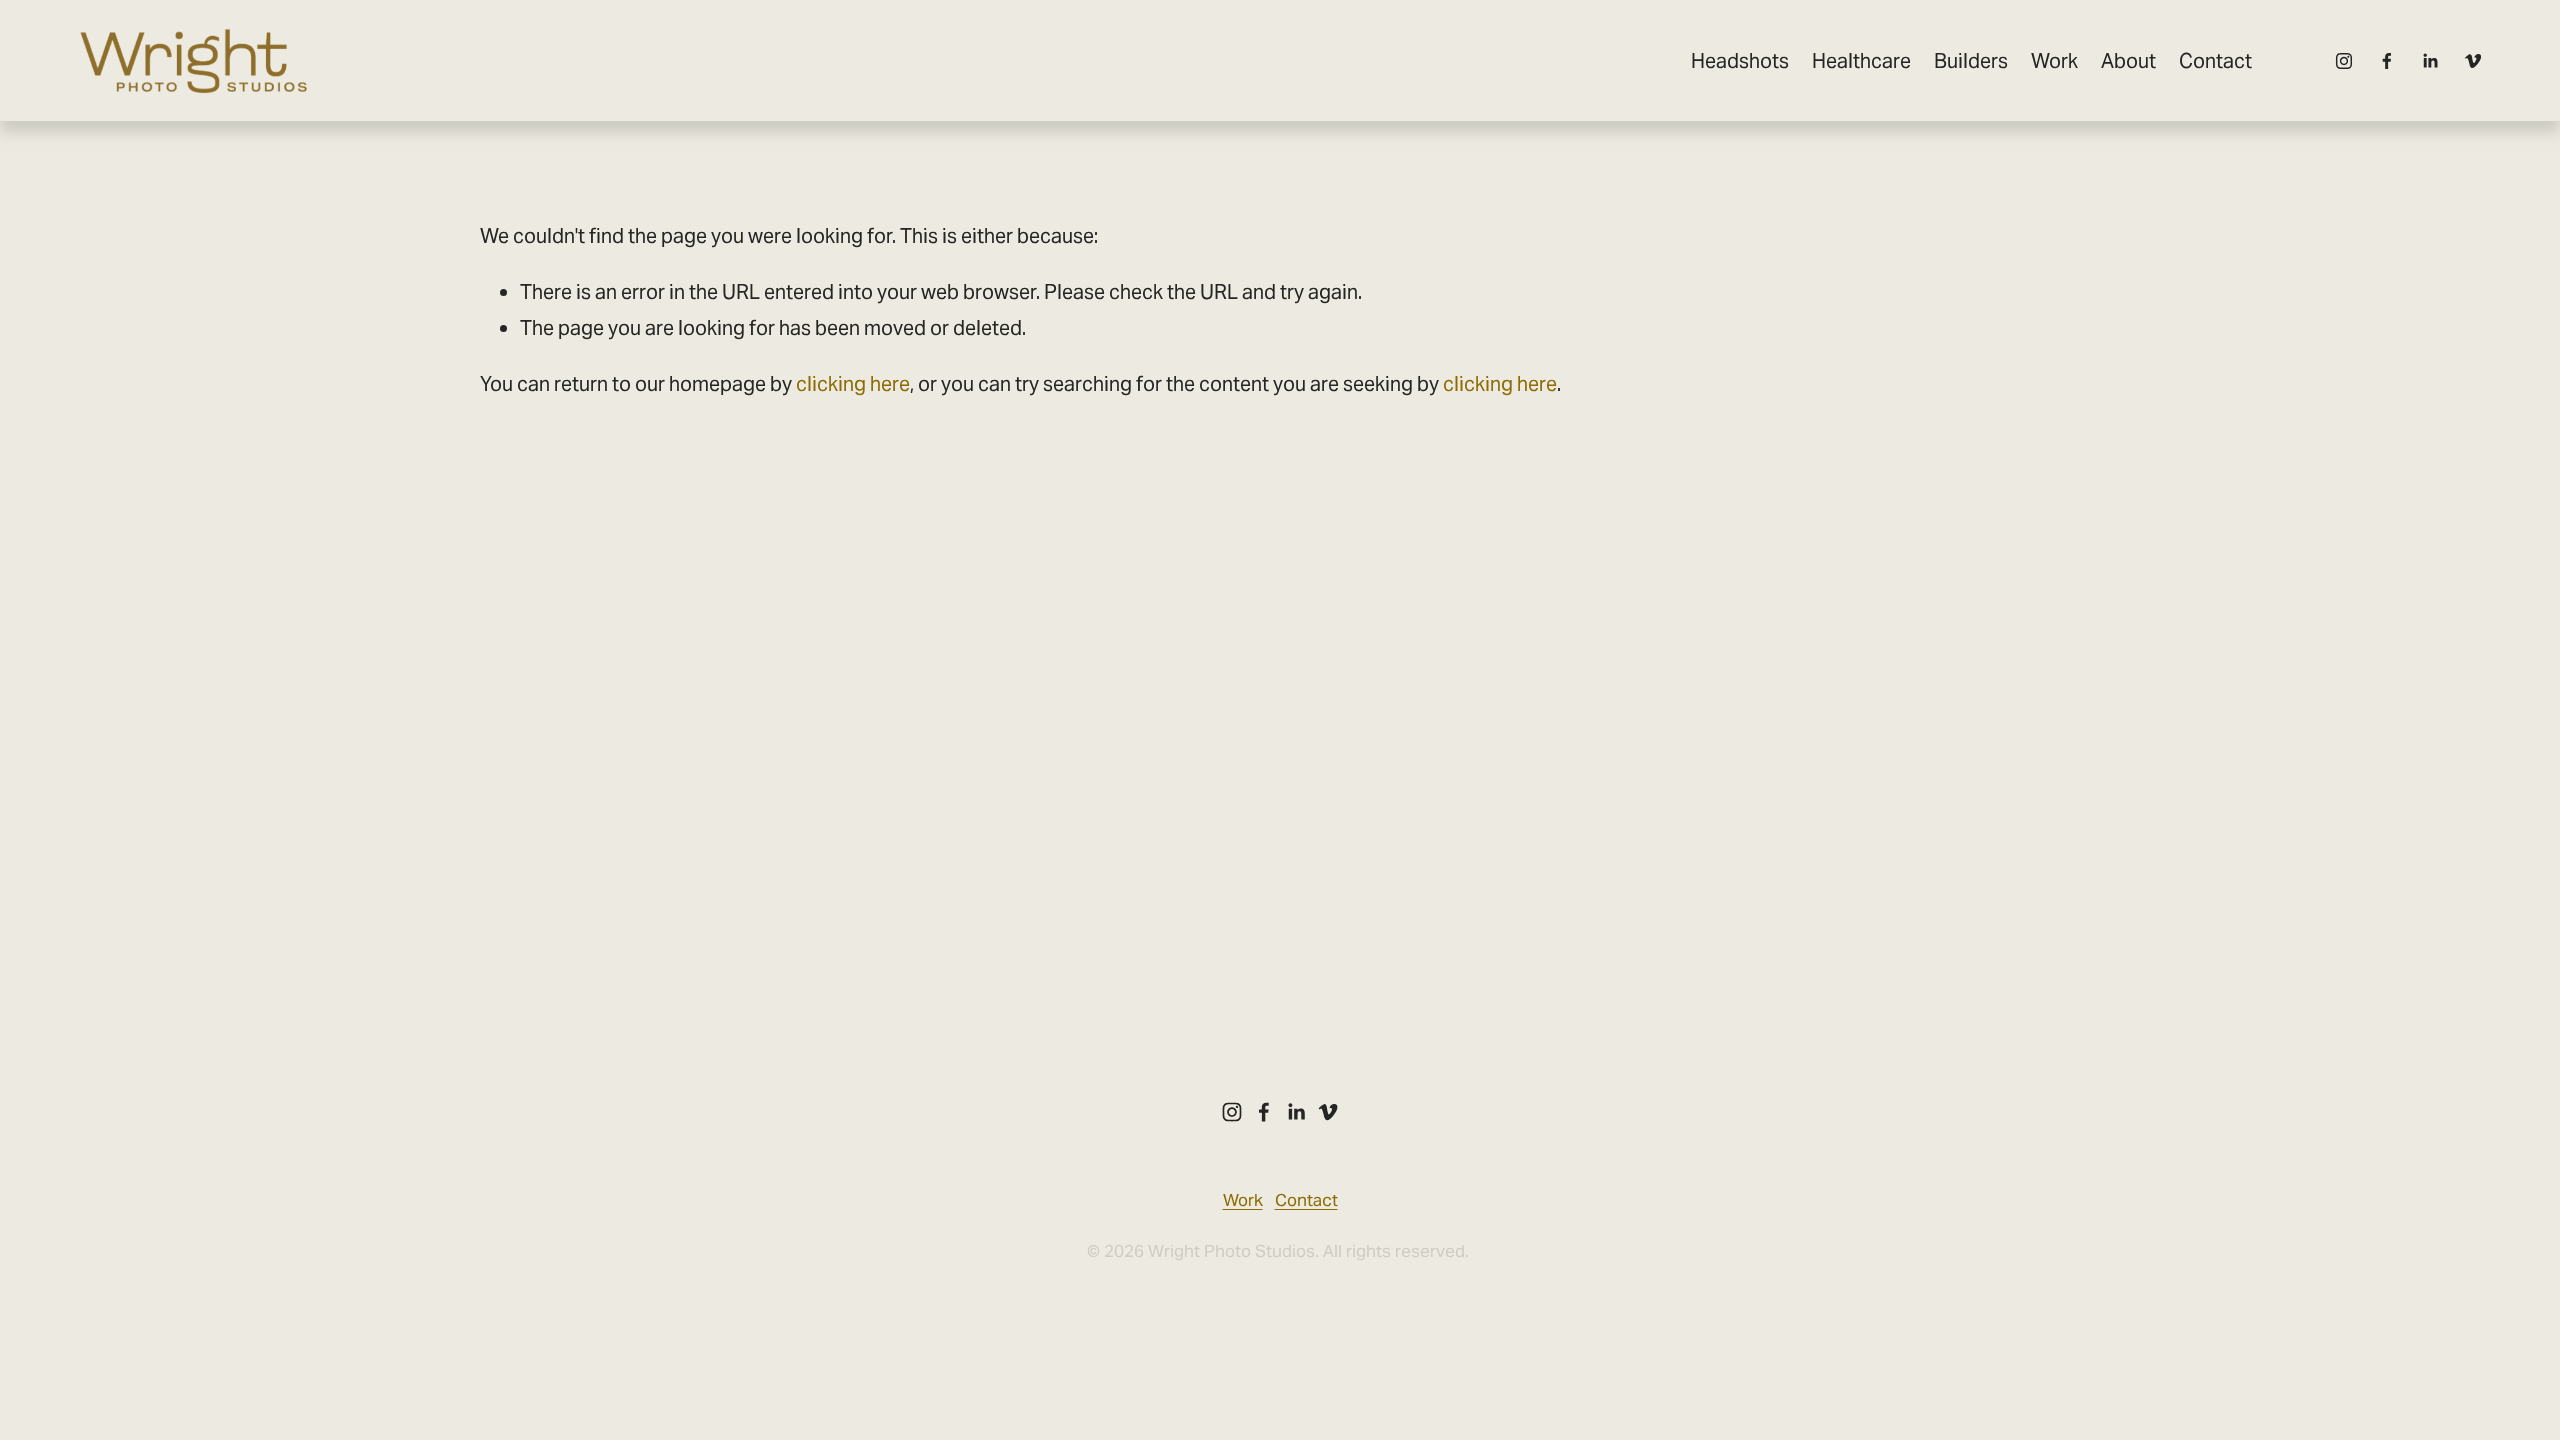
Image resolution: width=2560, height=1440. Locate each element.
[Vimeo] (2473, 61)
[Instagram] (2344, 61)
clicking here (853, 384)
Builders (1971, 61)
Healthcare (1861, 61)
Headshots (1740, 61)
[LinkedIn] (2430, 61)
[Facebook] (2387, 61)
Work (2054, 61)
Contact (2215, 61)
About (2128, 61)
